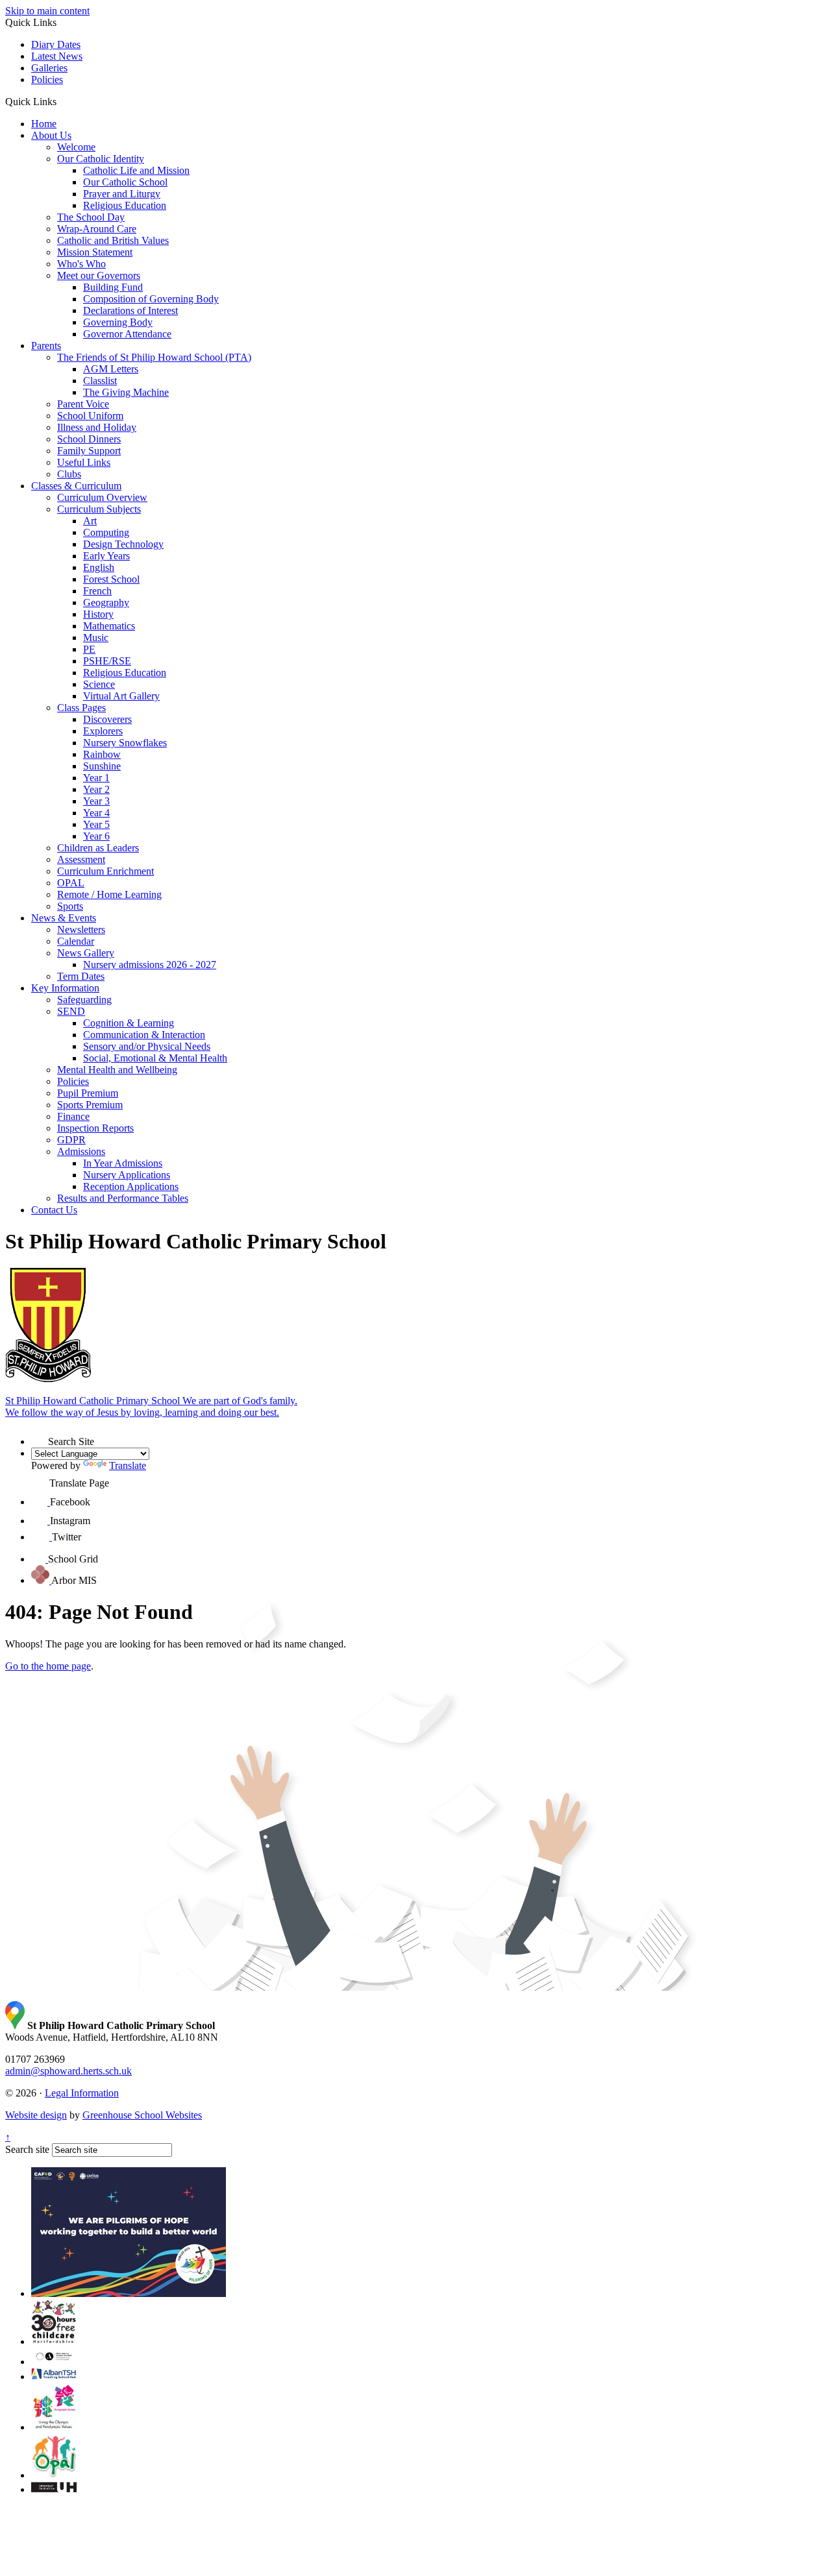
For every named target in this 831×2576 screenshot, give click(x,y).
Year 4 (96, 813)
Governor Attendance (127, 334)
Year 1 (96, 778)
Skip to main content (47, 11)
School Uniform (90, 416)
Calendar (76, 941)
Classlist (100, 381)
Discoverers (107, 719)
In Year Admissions (123, 1163)
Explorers (103, 731)
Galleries (49, 68)
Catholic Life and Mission (136, 170)
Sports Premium (90, 1105)
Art (90, 521)
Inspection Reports (95, 1128)
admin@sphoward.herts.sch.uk (68, 2071)
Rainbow (102, 754)
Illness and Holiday (97, 427)
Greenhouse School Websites (142, 2115)
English (99, 567)
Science (99, 684)
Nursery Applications (127, 1175)
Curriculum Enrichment (105, 871)
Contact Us (54, 1210)
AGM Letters (111, 369)
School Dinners (89, 439)
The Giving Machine (126, 392)
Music (96, 638)
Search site (27, 2149)
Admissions (81, 1151)
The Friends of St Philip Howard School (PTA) (154, 357)
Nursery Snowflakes (125, 743)
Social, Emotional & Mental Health (155, 1058)
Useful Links (84, 462)
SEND (71, 1011)
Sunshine (102, 766)
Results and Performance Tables (123, 1198)
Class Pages (81, 708)
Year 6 (96, 836)
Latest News (57, 56)
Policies (47, 79)
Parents (46, 346)
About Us (51, 135)
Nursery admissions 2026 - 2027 (150, 965)
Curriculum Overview (102, 497)
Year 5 (96, 824)
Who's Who (81, 264)
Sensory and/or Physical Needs (147, 1046)
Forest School (111, 579)
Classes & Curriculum (76, 486)
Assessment (81, 859)
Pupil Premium (88, 1093)
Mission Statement (95, 252)
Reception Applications (131, 1186)
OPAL (71, 883)
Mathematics (109, 626)
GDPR (71, 1140)
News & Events (64, 918)
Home (44, 124)
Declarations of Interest (130, 310)
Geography (106, 602)
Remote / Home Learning (109, 894)
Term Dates (81, 976)
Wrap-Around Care (97, 229)
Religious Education (125, 205)
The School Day (91, 217)
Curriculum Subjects (99, 509)
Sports (70, 906)
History (98, 614)
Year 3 (96, 801)
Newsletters (81, 930)
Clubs (69, 474)
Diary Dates (56, 44)
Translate (128, 1465)
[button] (61, 101)
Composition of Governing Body (151, 299)
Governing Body (118, 322)
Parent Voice (83, 404)
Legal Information (82, 2093)
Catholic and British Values (113, 240)
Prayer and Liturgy (122, 194)
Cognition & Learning (129, 1023)
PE (89, 649)
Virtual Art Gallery (121, 696)
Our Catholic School (125, 182)
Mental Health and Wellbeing (117, 1070)
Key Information (65, 988)
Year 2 (96, 789)
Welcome (76, 147)
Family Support (89, 451)
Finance (73, 1116)
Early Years (106, 556)
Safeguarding (84, 1000)
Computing (106, 532)
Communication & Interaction (144, 1035)
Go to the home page (48, 1666)
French (97, 591)
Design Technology (123, 544)
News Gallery (86, 953)
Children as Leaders (98, 848)
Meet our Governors (99, 275)
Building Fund (113, 287)
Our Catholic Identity (101, 159)
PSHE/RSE (107, 661)
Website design (36, 2115)
